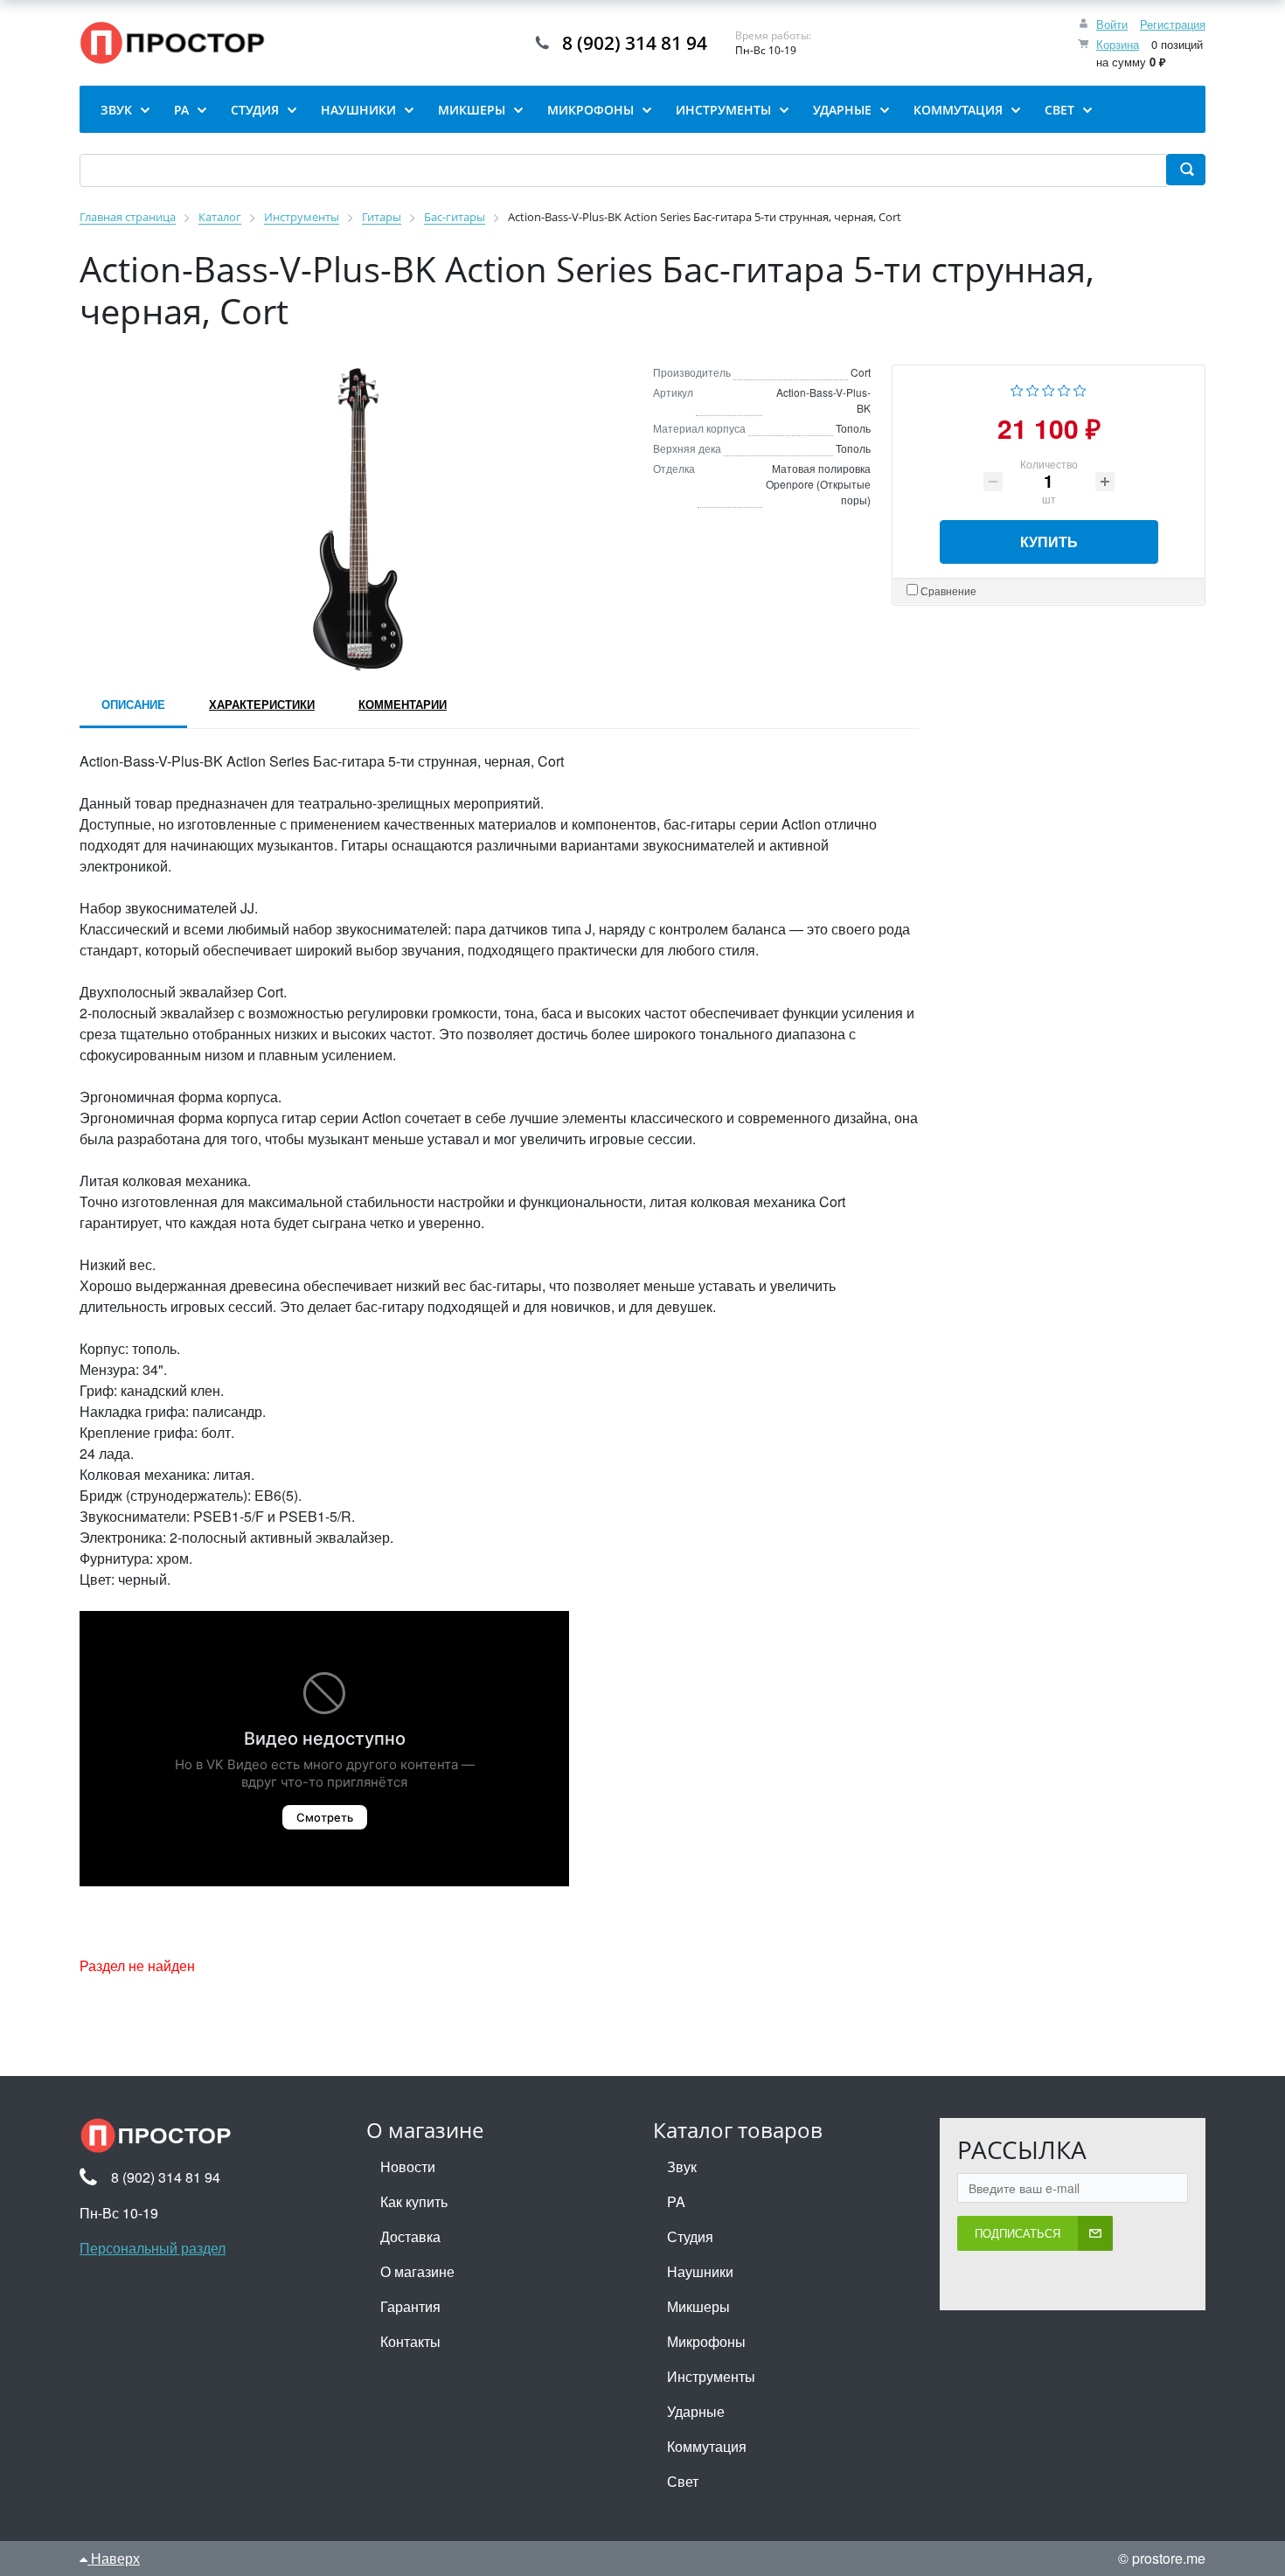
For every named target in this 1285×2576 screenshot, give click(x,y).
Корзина (1118, 44)
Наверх (114, 2558)
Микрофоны (706, 2341)
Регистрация (1173, 24)
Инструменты (711, 2376)
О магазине (417, 2271)
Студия (690, 2236)
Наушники (700, 2271)
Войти (1112, 24)
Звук (682, 2166)
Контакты (410, 2341)
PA (676, 2201)
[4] (1064, 389)
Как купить (414, 2201)
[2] (1033, 389)
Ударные (696, 2411)
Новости (408, 2166)
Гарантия (410, 2306)
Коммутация (707, 2446)
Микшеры (698, 2306)
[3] (1049, 389)
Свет (683, 2481)
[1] (1017, 389)
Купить (1049, 542)
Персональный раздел (153, 2248)
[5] (1080, 389)
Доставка (410, 2236)
